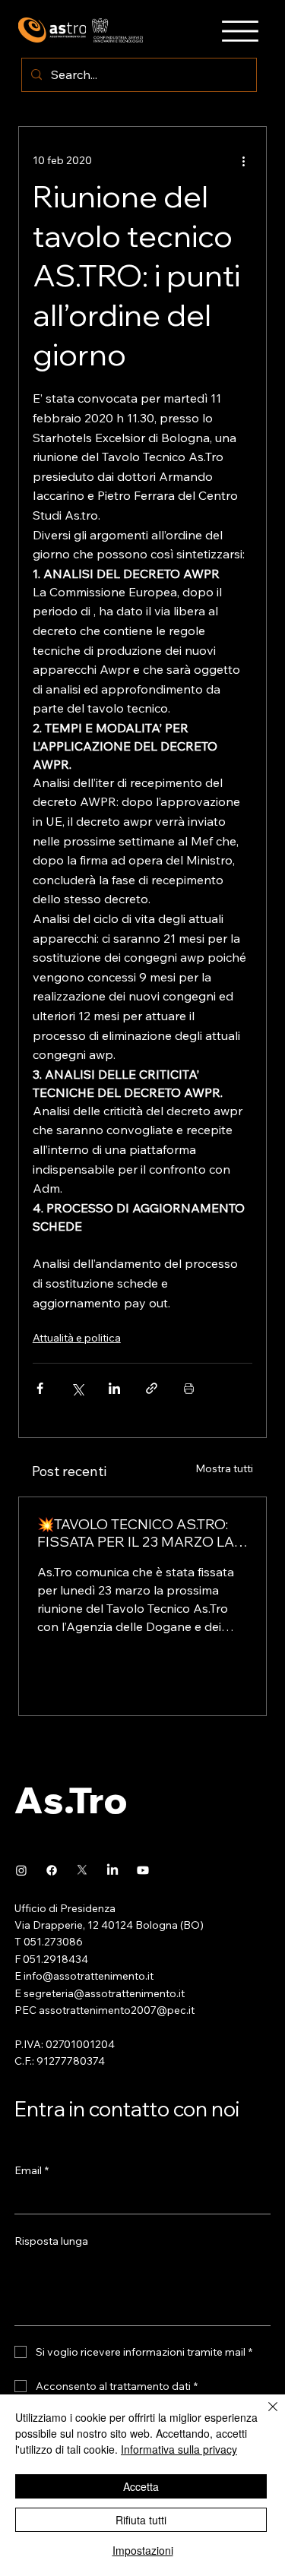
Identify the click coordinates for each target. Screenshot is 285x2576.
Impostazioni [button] (143, 2550)
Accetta (141, 2486)
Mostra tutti (224, 1468)
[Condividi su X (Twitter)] (77, 1388)
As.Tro (71, 1800)
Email (32, 2170)
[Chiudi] (264, 2416)
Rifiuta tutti (141, 2520)
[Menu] (240, 31)
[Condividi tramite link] (152, 1388)
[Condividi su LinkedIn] (114, 1388)
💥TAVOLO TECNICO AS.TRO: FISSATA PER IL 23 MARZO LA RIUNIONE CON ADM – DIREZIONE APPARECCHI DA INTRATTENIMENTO (136, 1533)
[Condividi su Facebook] (40, 1388)
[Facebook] (52, 1870)
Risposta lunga (51, 2241)
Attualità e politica (77, 1338)
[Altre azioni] (243, 160)
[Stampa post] (189, 1388)
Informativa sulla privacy (179, 2449)
